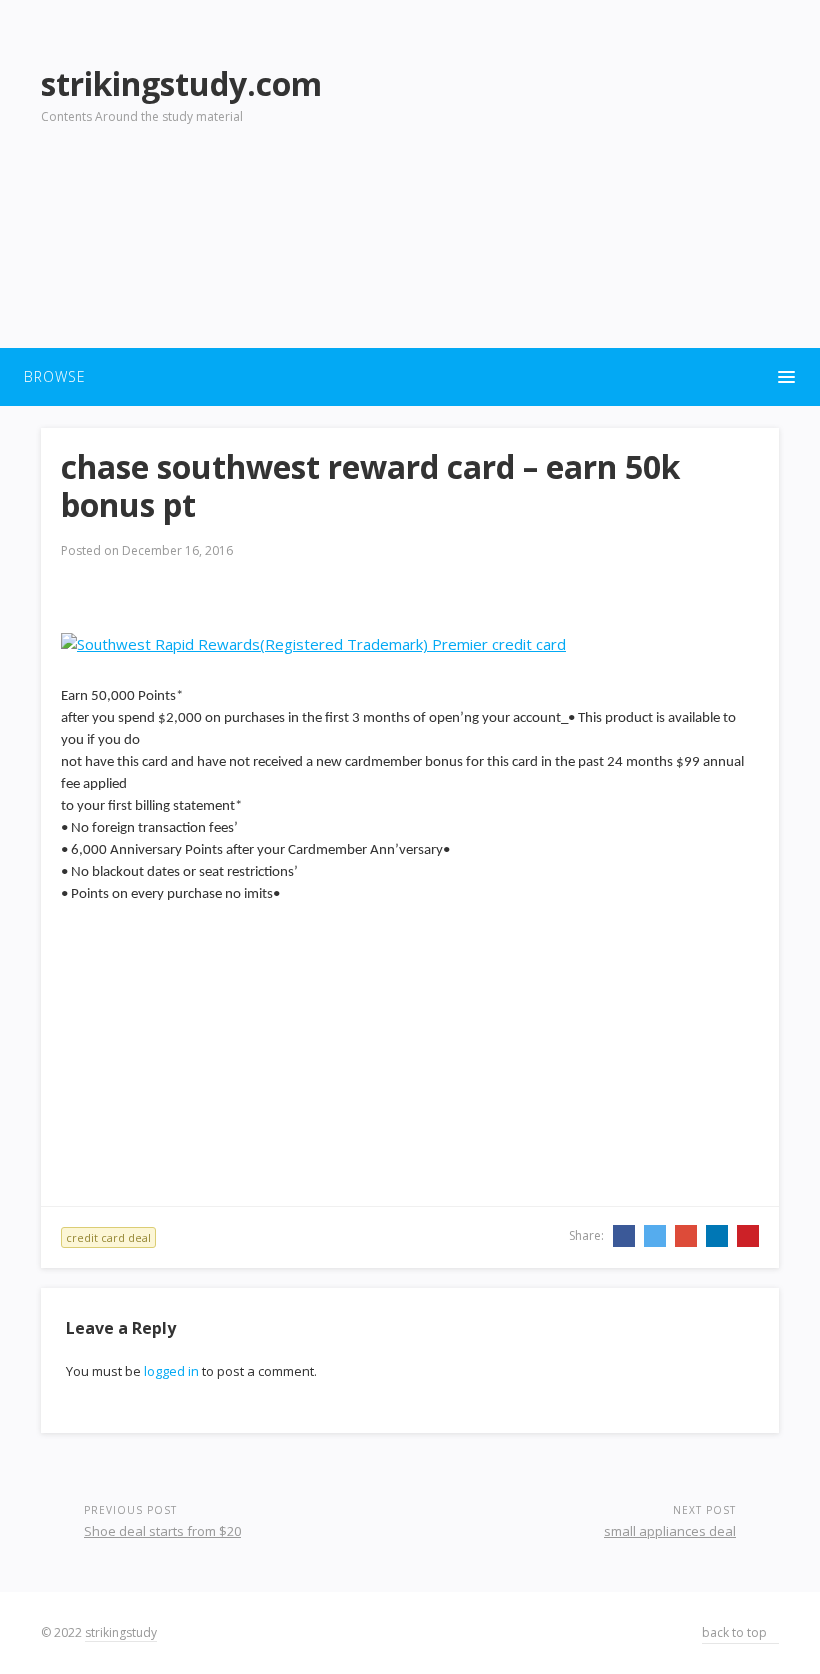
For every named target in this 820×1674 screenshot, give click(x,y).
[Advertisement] (589, 191)
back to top (736, 1632)
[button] (410, 377)
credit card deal (108, 1237)
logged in (171, 1371)
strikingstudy (121, 1632)
